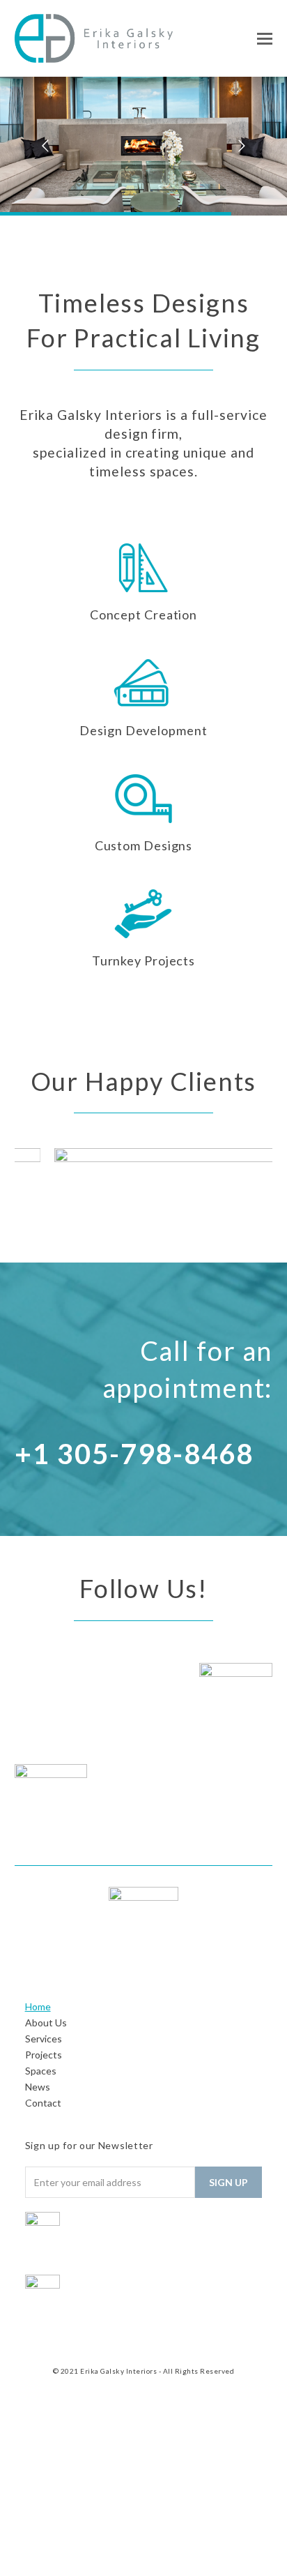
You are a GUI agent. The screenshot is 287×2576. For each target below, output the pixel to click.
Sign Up (228, 2182)
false (32, 1188)
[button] (265, 38)
